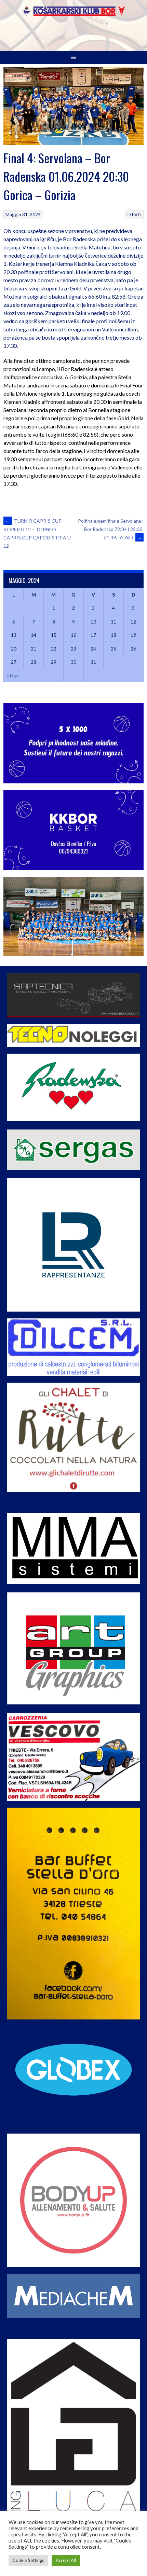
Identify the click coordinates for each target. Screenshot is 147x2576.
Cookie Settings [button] (28, 2560)
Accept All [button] (66, 2560)
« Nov (13, 676)
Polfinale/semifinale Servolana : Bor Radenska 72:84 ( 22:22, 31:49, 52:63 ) (111, 529)
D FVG (135, 214)
